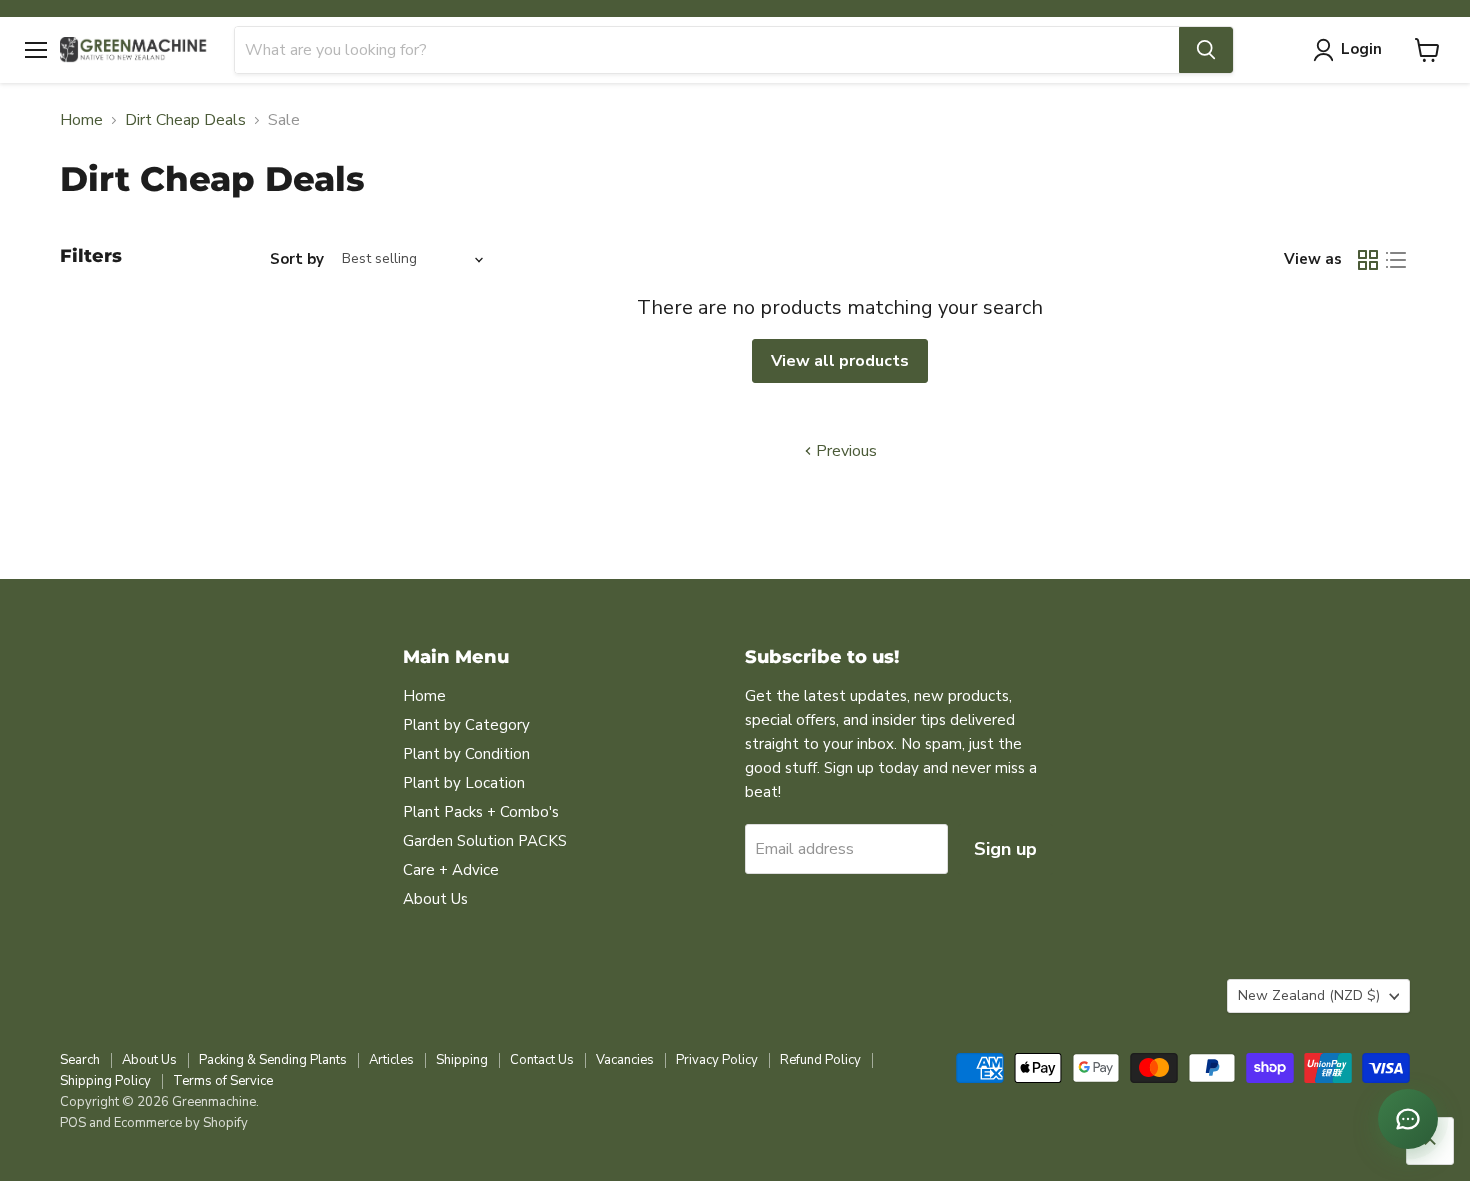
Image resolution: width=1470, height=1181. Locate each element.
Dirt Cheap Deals (185, 120)
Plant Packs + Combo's (481, 812)
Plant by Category (466, 725)
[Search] (1206, 50)
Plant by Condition (466, 754)
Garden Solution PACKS (485, 841)
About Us (435, 899)
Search (80, 1060)
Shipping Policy (105, 1081)
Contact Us (542, 1060)
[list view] (1396, 260)
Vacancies (625, 1060)
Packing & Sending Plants (273, 1060)
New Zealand (1309, 995)
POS (73, 1123)
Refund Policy (820, 1060)
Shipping (462, 1060)
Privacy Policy (717, 1060)
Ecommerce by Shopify (181, 1123)
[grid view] (1368, 260)
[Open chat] (1408, 1119)
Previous (844, 451)
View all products (840, 361)
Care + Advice (451, 870)
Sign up (1005, 849)
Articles (391, 1060)
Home (81, 120)
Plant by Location (464, 783)
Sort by (297, 259)
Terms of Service (223, 1081)
